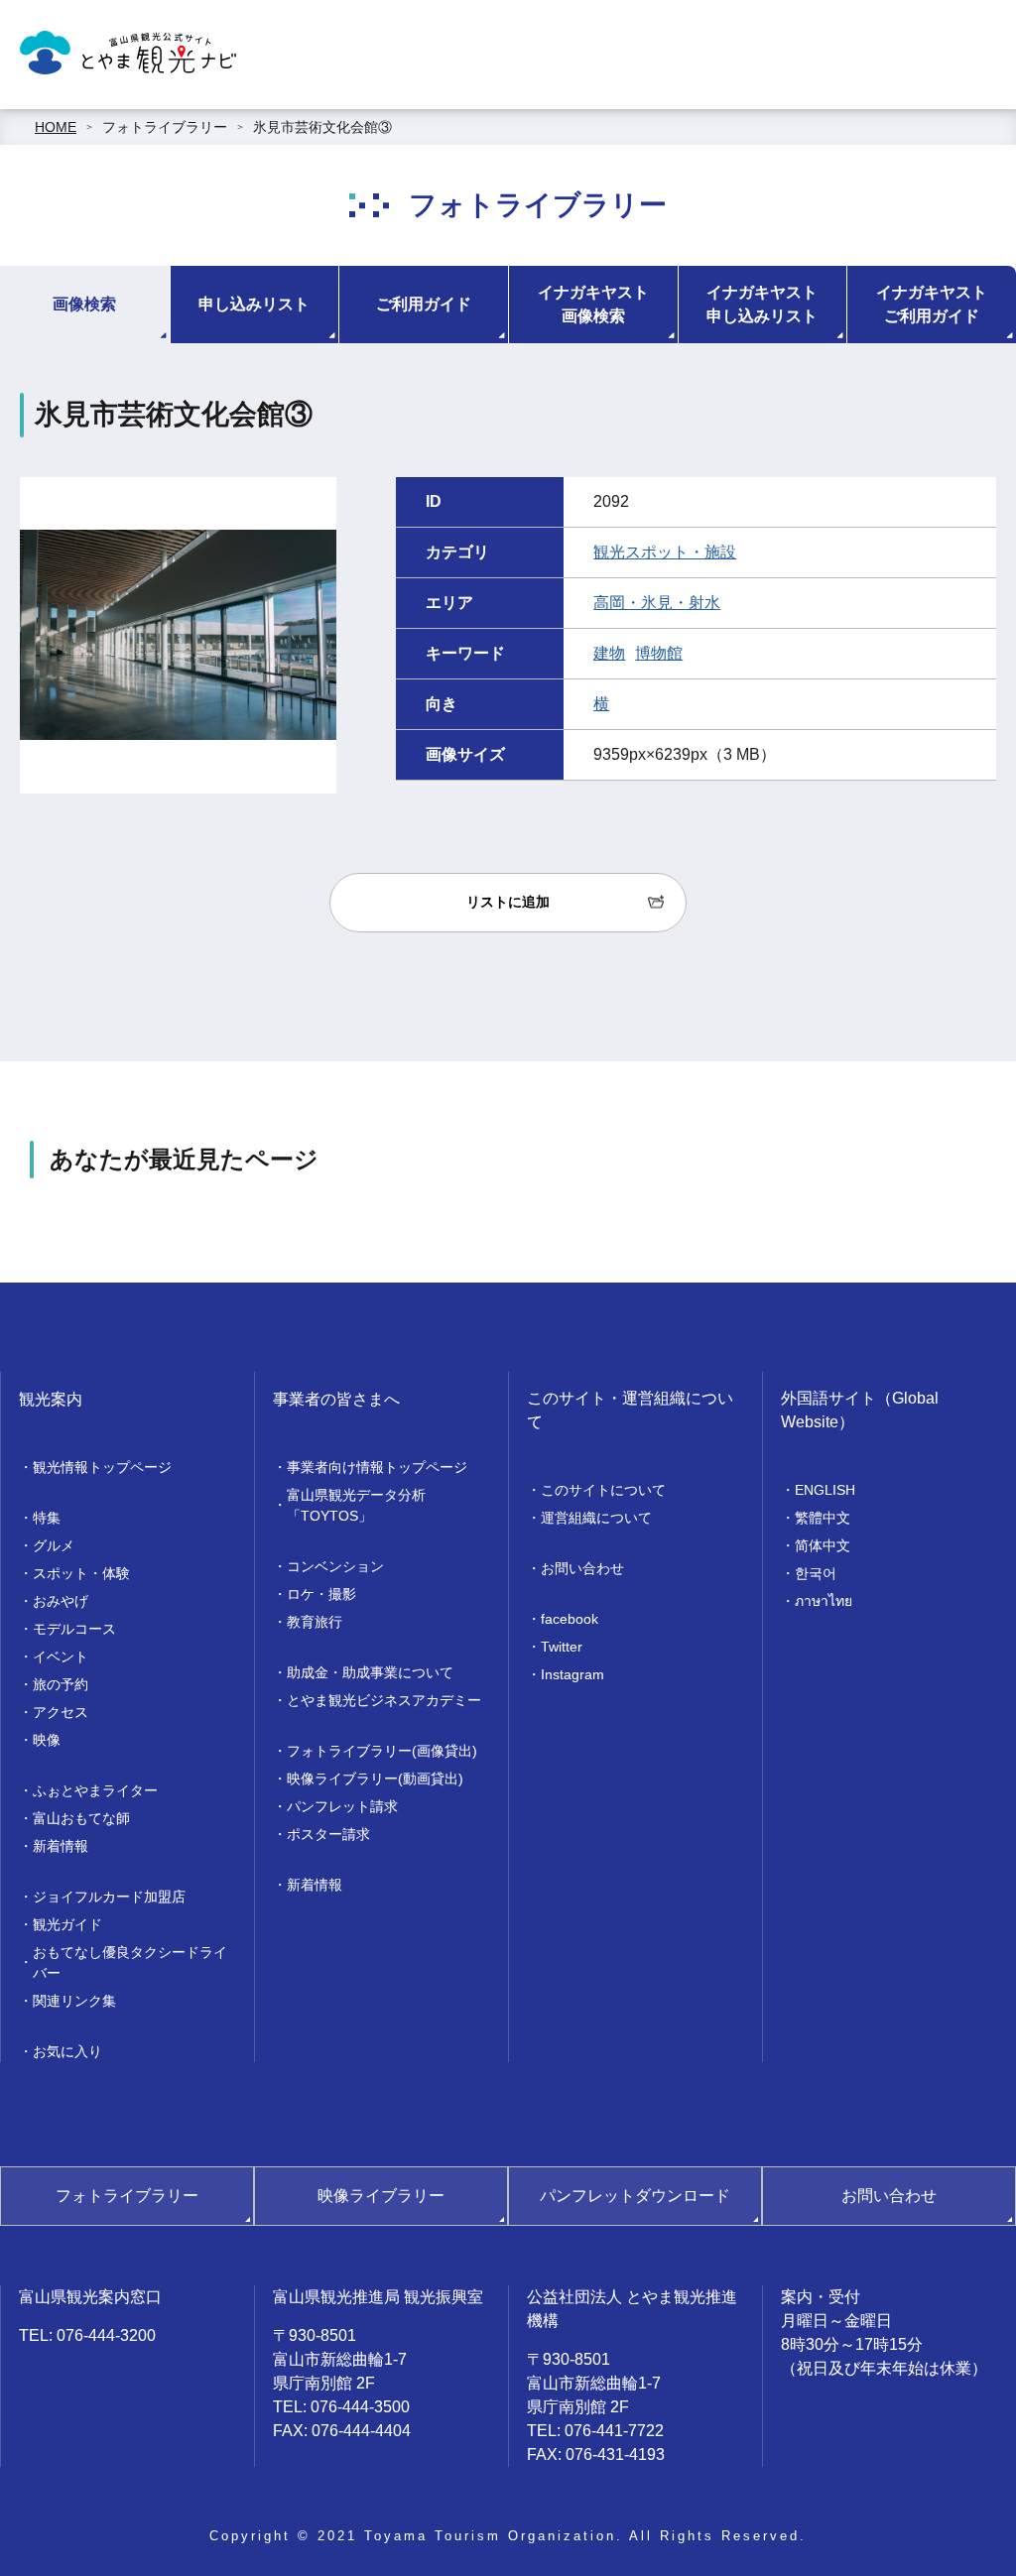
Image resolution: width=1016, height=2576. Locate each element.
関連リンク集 (74, 2001)
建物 (609, 653)
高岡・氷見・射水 (657, 603)
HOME (56, 127)
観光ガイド (67, 1924)
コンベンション (335, 1566)
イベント (61, 1656)
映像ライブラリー (381, 2196)
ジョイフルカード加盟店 (109, 1897)
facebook (570, 1619)
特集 (47, 1518)
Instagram (572, 1674)
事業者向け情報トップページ (377, 1467)
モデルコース (74, 1629)
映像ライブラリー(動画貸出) (375, 1779)
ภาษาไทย (824, 1601)
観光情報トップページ (102, 1467)
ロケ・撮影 (321, 1594)
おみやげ (61, 1601)
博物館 (659, 653)
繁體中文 (823, 1518)
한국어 (816, 1573)
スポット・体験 (81, 1573)
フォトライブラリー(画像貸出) (382, 1751)
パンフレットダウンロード (635, 2196)
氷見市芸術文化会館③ (322, 127)
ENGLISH (825, 1490)
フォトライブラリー (165, 127)
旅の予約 (61, 1684)
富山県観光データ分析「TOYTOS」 (356, 1505)
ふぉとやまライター (95, 1790)
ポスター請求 (328, 1834)
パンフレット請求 (342, 1806)
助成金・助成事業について (370, 1672)
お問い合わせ (582, 1568)
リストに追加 (508, 902)
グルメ (54, 1545)
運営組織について (596, 1518)
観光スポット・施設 (665, 552)
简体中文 (823, 1545)
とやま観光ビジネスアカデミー (384, 1700)
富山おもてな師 (81, 1818)
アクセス (61, 1712)
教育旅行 (315, 1622)
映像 (47, 1740)
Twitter (562, 1647)
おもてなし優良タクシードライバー (130, 1963)
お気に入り (67, 2051)
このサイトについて (603, 1490)
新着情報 (61, 1846)
